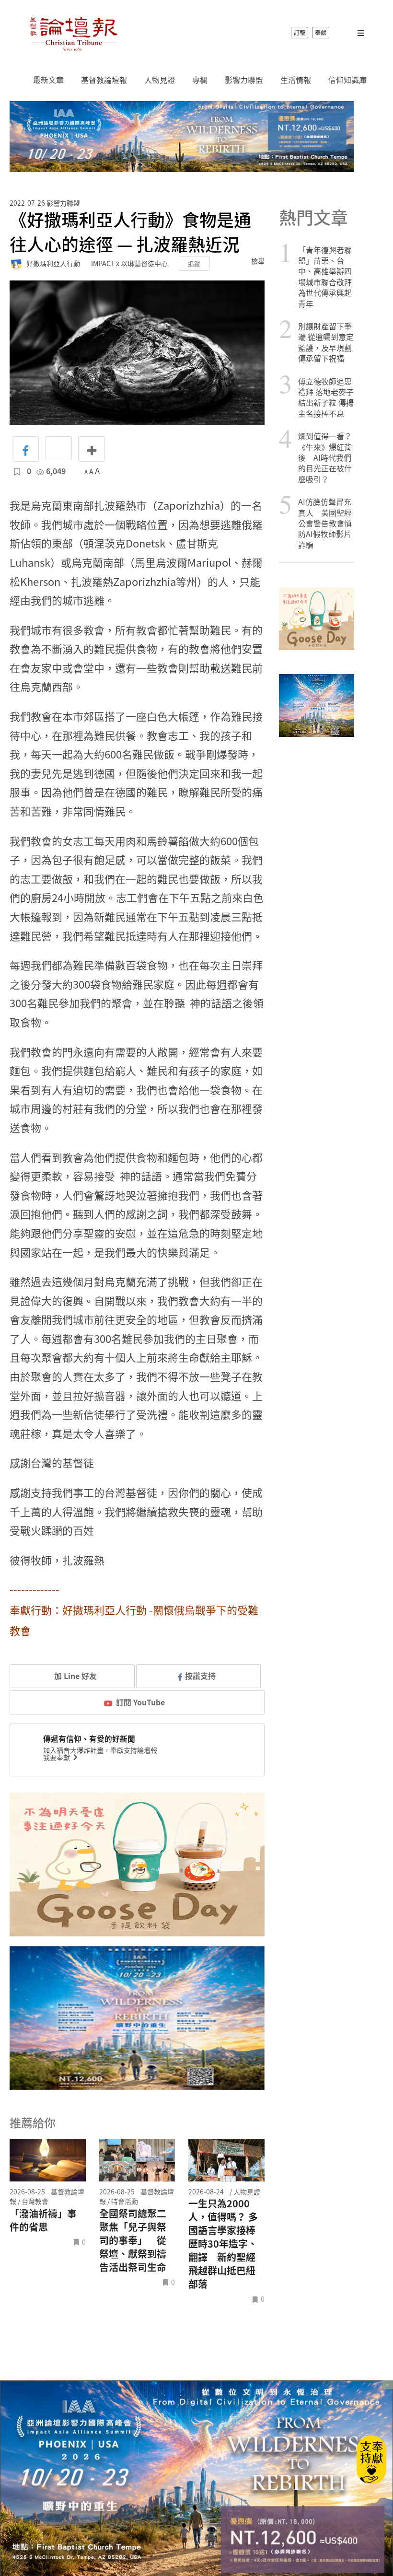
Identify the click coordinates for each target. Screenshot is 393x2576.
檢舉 (258, 261)
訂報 (300, 33)
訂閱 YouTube (140, 1702)
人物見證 (160, 80)
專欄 (200, 80)
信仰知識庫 (347, 80)
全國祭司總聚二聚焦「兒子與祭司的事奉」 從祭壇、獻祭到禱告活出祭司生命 (133, 2240)
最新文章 (48, 80)
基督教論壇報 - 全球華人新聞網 (73, 33)
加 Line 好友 (75, 1676)
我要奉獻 (57, 1757)
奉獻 (321, 33)
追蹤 (194, 263)
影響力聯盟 (244, 80)
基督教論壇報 (104, 80)
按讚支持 (200, 1676)
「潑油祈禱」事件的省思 (43, 2220)
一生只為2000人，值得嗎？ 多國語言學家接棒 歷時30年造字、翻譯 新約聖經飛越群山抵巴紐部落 (223, 2244)
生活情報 (296, 80)
